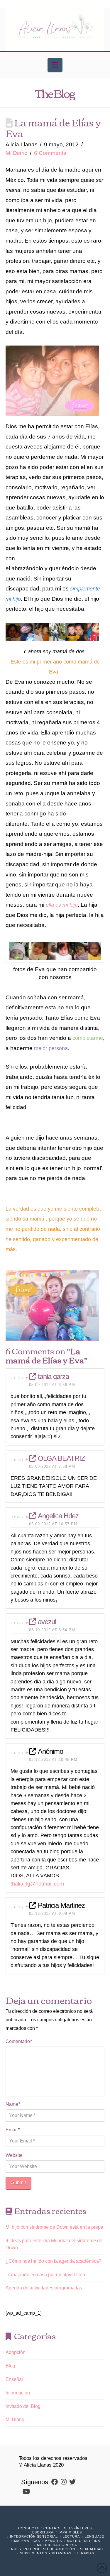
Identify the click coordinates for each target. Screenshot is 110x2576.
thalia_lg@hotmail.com (37, 1884)
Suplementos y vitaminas (46, 2553)
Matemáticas (27, 2541)
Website (14, 2155)
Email (13, 2130)
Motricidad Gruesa (57, 2545)
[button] (55, 65)
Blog (10, 2366)
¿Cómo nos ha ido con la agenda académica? (54, 2261)
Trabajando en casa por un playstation (45, 2275)
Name (13, 2104)
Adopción (16, 2352)
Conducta (28, 2528)
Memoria (53, 2541)
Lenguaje (94, 2536)
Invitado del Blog (23, 2406)
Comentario (19, 2041)
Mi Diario (17, 153)
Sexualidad (92, 2549)
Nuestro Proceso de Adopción (43, 2549)
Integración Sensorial (34, 2536)
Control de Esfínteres (68, 2528)
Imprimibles (70, 2532)
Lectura (71, 2536)
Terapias (85, 2553)
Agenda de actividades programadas (44, 2288)
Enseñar (14, 2379)
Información (18, 2393)
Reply (18, 1378)
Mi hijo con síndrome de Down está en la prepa (54, 2227)
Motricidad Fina (83, 2541)
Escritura (43, 2532)
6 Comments (50, 153)
